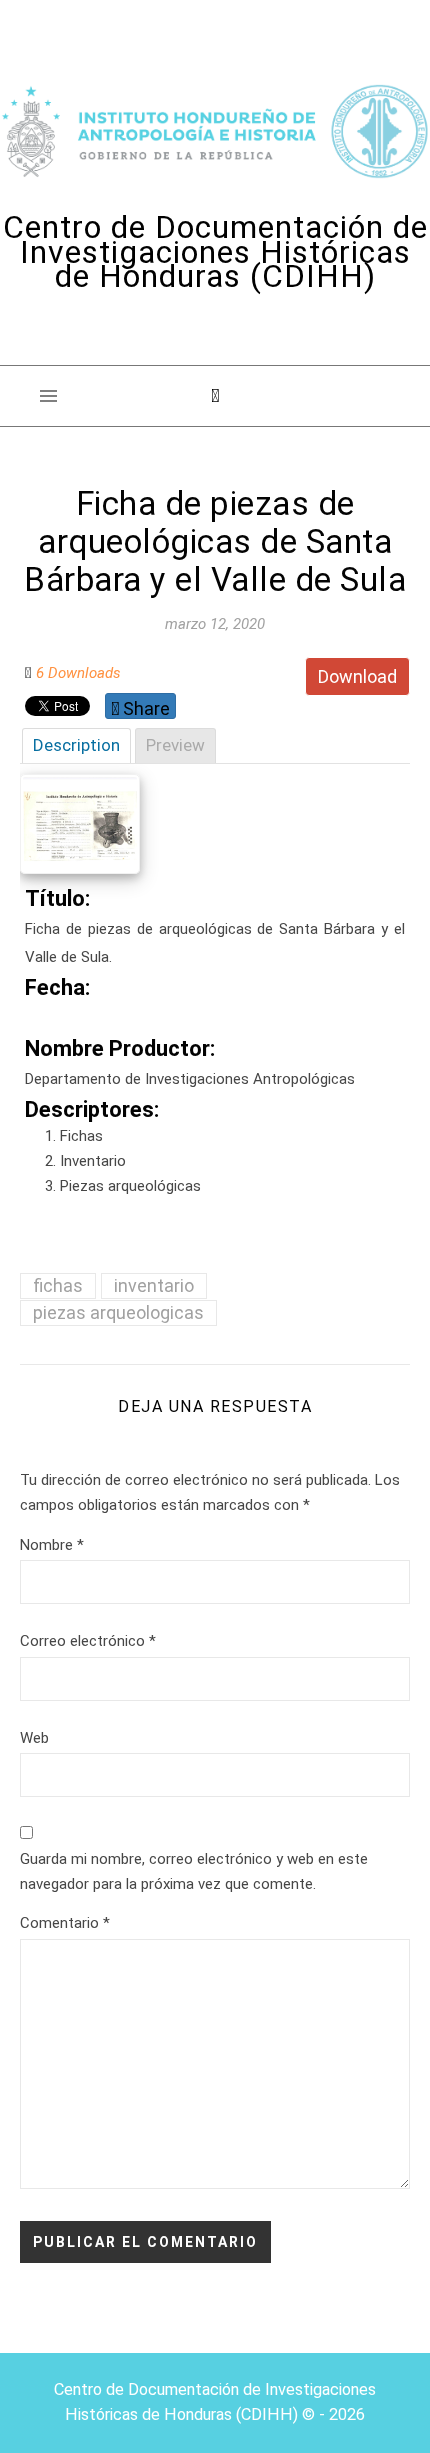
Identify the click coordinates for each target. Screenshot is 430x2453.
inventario (154, 1285)
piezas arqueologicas (118, 1312)
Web (34, 1738)
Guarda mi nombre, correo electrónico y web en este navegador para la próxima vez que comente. (194, 1871)
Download (357, 676)
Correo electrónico (88, 1641)
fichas (58, 1285)
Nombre (52, 1545)
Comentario (65, 1923)
